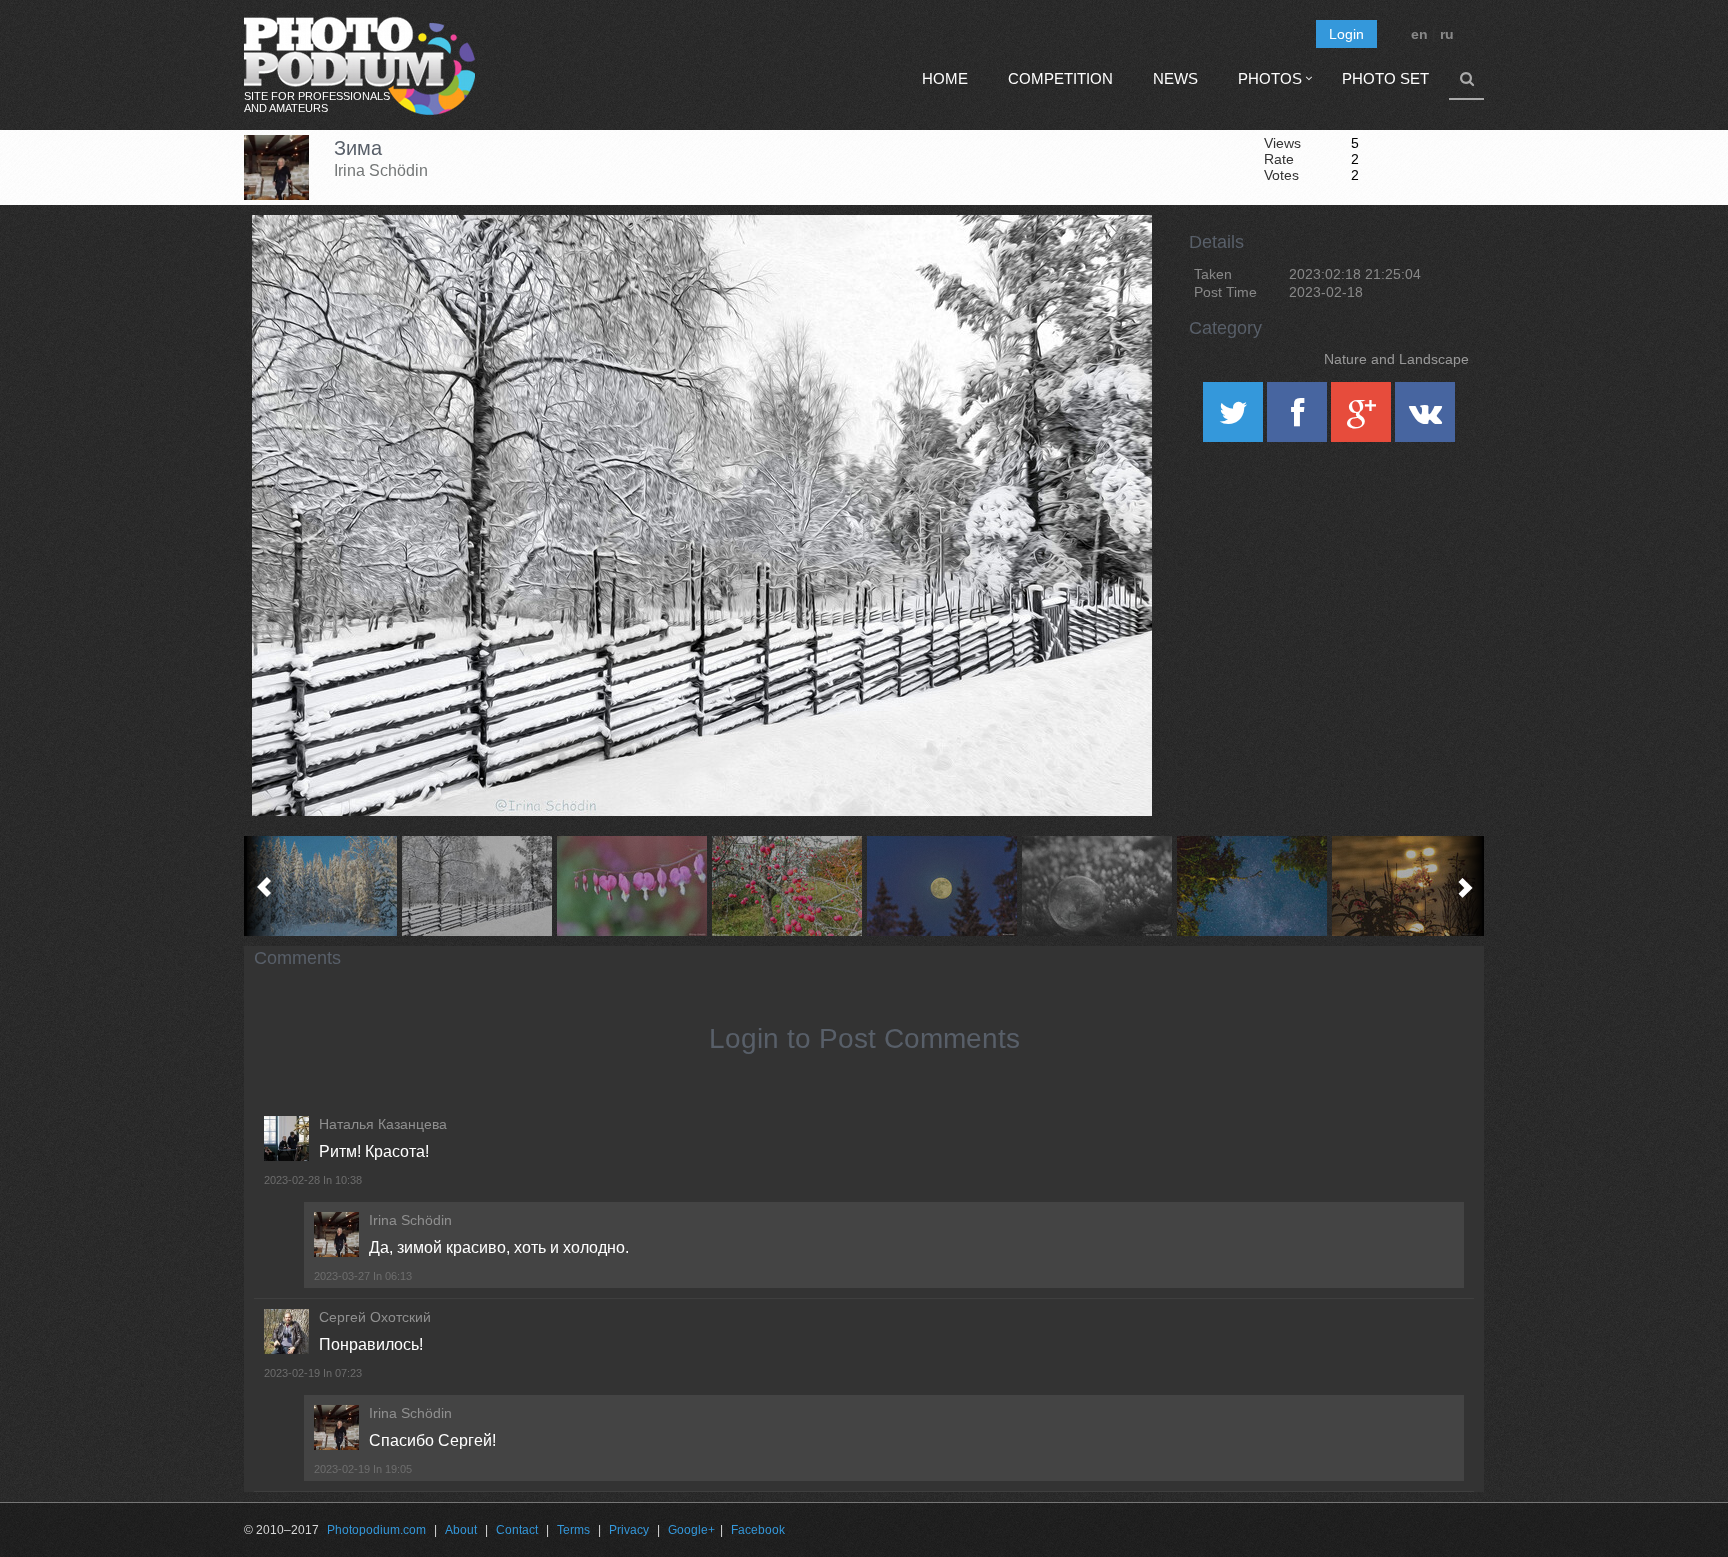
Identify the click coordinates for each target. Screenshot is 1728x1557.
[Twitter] (1235, 419)
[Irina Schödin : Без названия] (1406, 886)
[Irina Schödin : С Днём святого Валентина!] (631, 886)
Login (1346, 34)
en (1419, 34)
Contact (517, 1530)
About (461, 1530)
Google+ (691, 1530)
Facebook (758, 1530)
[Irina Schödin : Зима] (476, 886)
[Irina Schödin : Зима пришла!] (321, 886)
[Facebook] (1299, 419)
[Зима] (1112, 266)
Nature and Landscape (1396, 359)
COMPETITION (1060, 78)
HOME (945, 78)
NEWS (1175, 78)
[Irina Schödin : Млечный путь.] (1251, 886)
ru (1447, 34)
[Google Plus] (1363, 419)
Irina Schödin (381, 170)
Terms (573, 1530)
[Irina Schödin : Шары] (786, 886)
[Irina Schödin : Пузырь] (1096, 886)
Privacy (629, 1530)
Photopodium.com (376, 1530)
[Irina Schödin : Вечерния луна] (941, 886)
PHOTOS (1270, 78)
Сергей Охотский (375, 1317)
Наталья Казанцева (383, 1124)
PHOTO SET (1385, 78)
